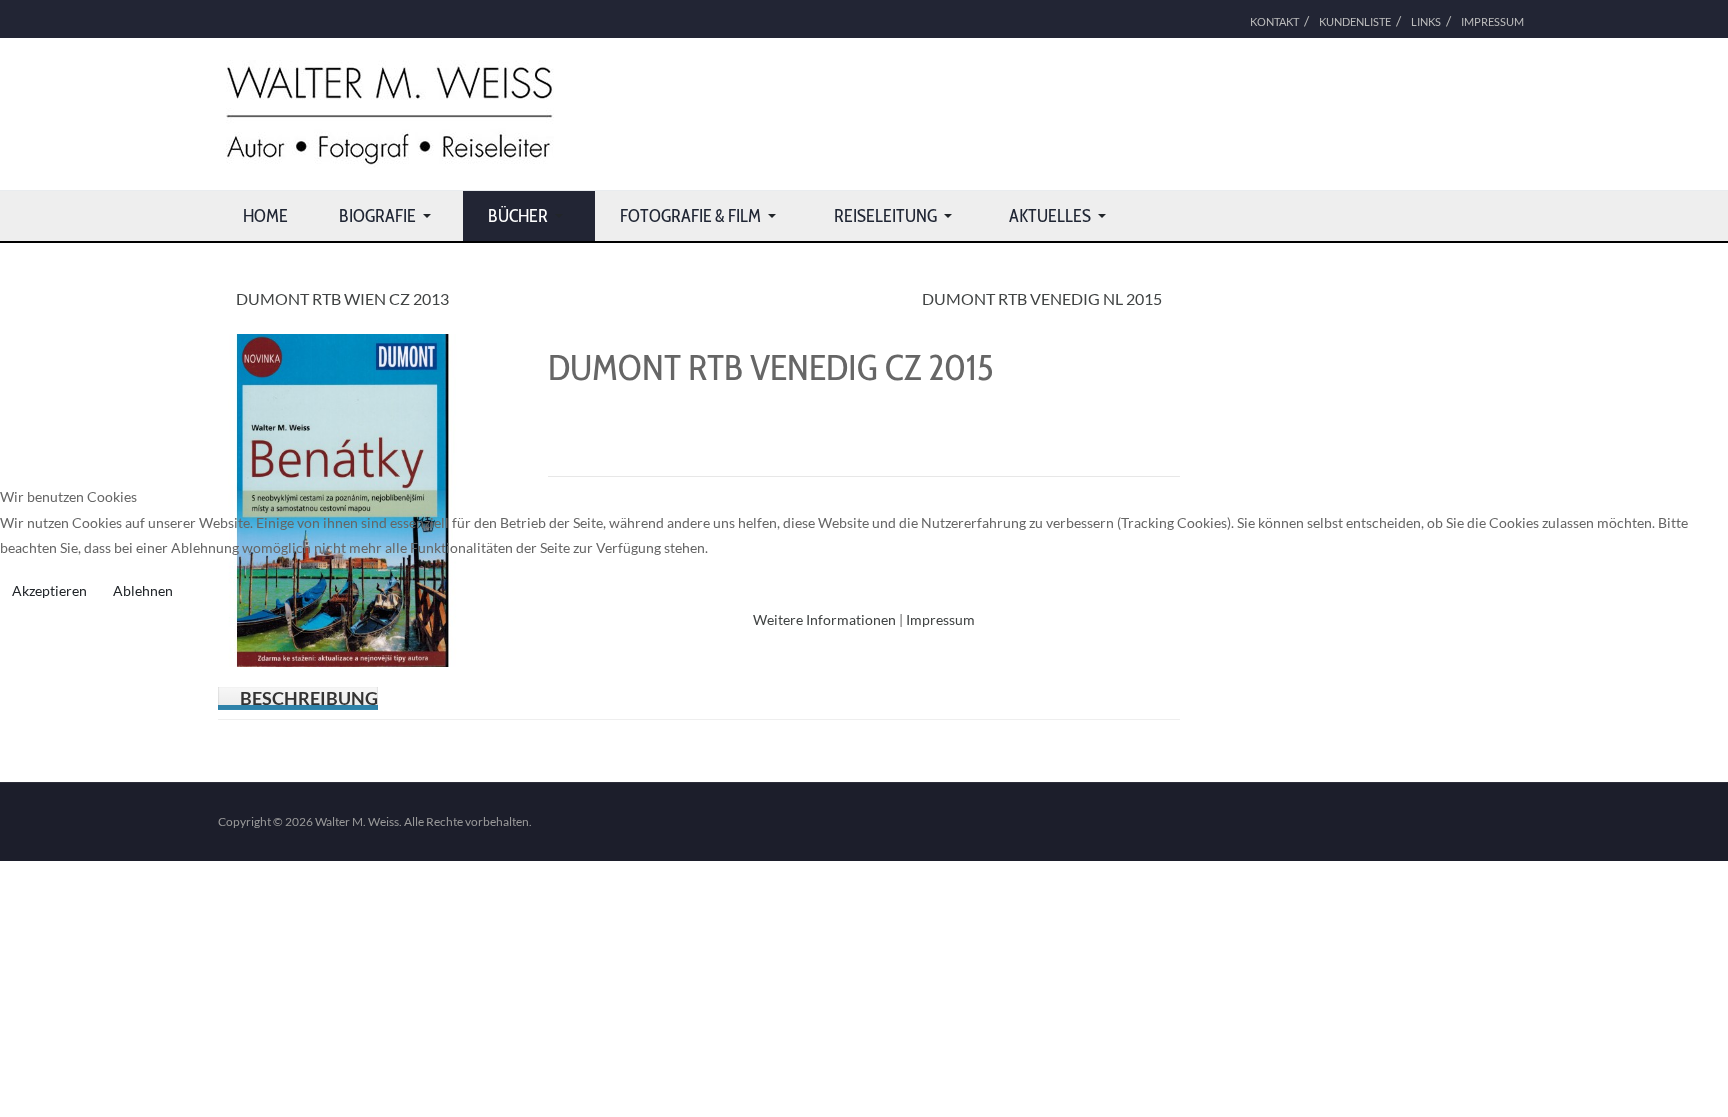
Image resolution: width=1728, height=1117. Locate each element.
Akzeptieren (49, 590)
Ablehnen (143, 590)
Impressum (940, 619)
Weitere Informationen (824, 619)
